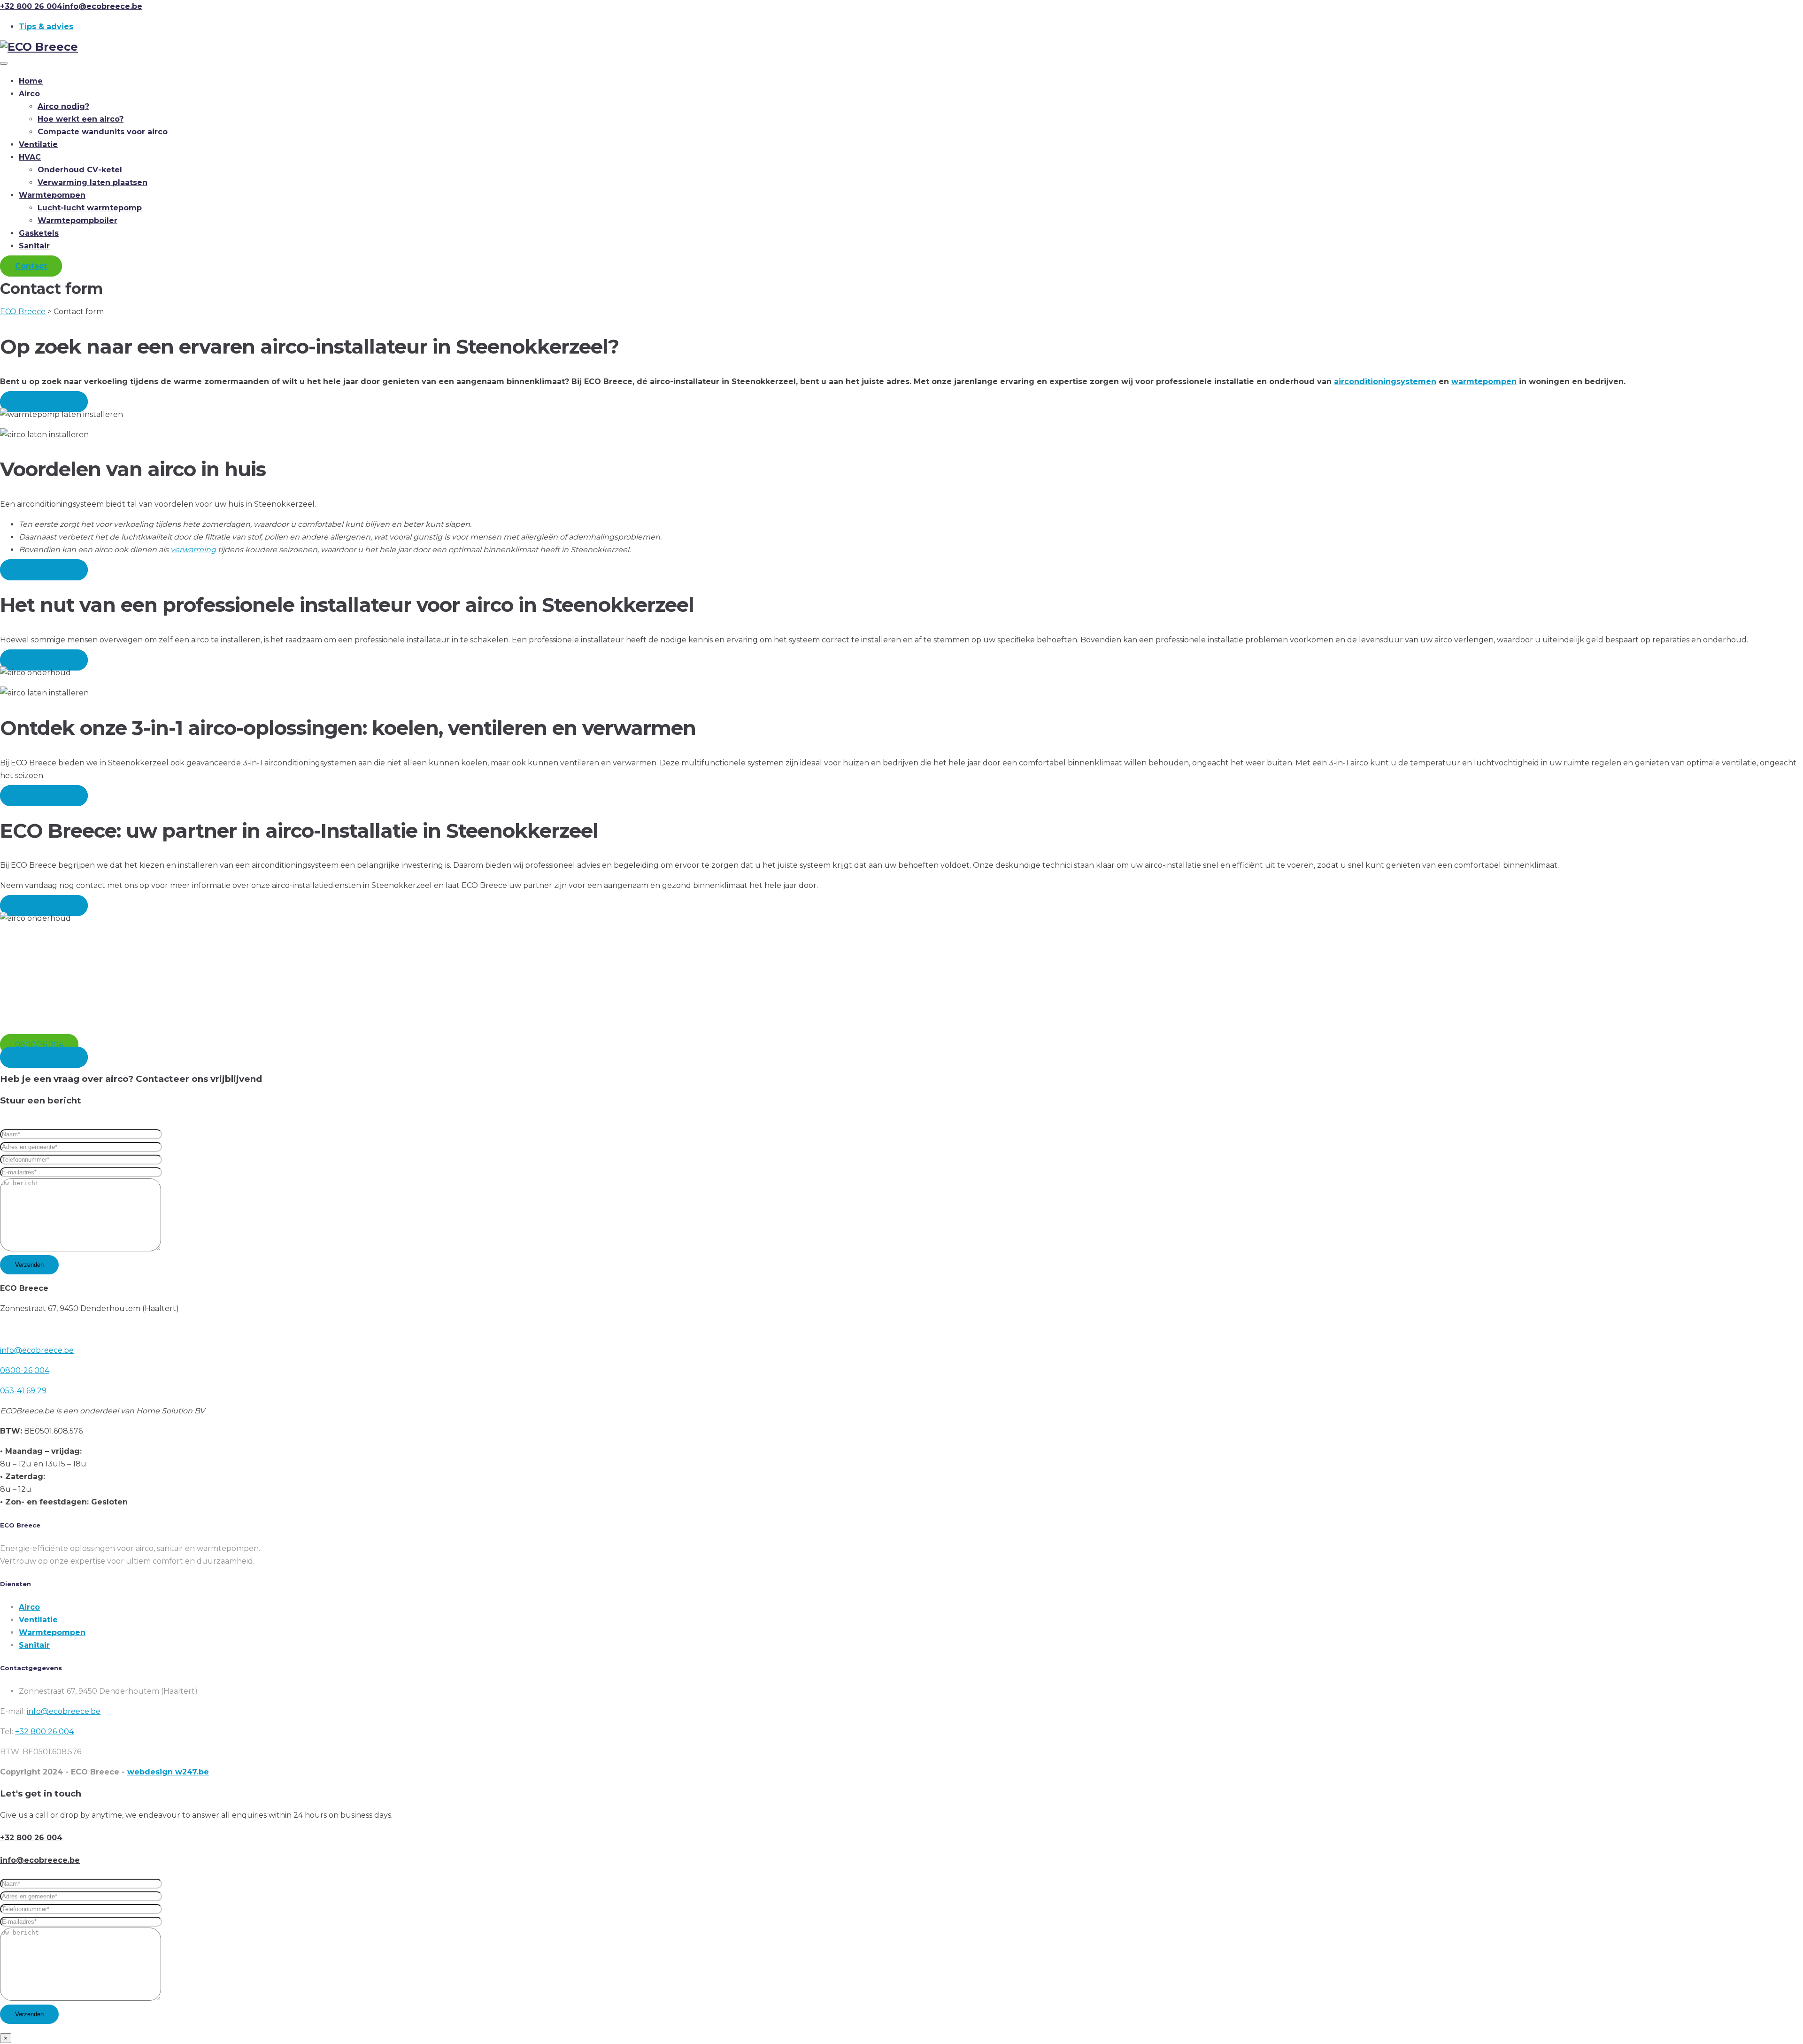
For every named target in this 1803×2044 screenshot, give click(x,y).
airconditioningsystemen (1385, 382)
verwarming (193, 550)
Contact (31, 266)
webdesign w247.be (168, 1772)
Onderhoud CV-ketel (80, 170)
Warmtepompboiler (77, 220)
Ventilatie (38, 144)
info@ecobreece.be (37, 1350)
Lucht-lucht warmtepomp (90, 208)
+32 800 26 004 (44, 1732)
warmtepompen (1484, 382)
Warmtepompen (52, 195)
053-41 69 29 (23, 1391)
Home (31, 81)
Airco (29, 94)
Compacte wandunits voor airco (103, 132)
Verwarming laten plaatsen (92, 182)
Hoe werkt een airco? (81, 119)
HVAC (30, 157)
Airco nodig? (63, 106)
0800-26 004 (25, 1370)
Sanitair (34, 246)
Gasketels (39, 233)
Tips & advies (46, 27)
